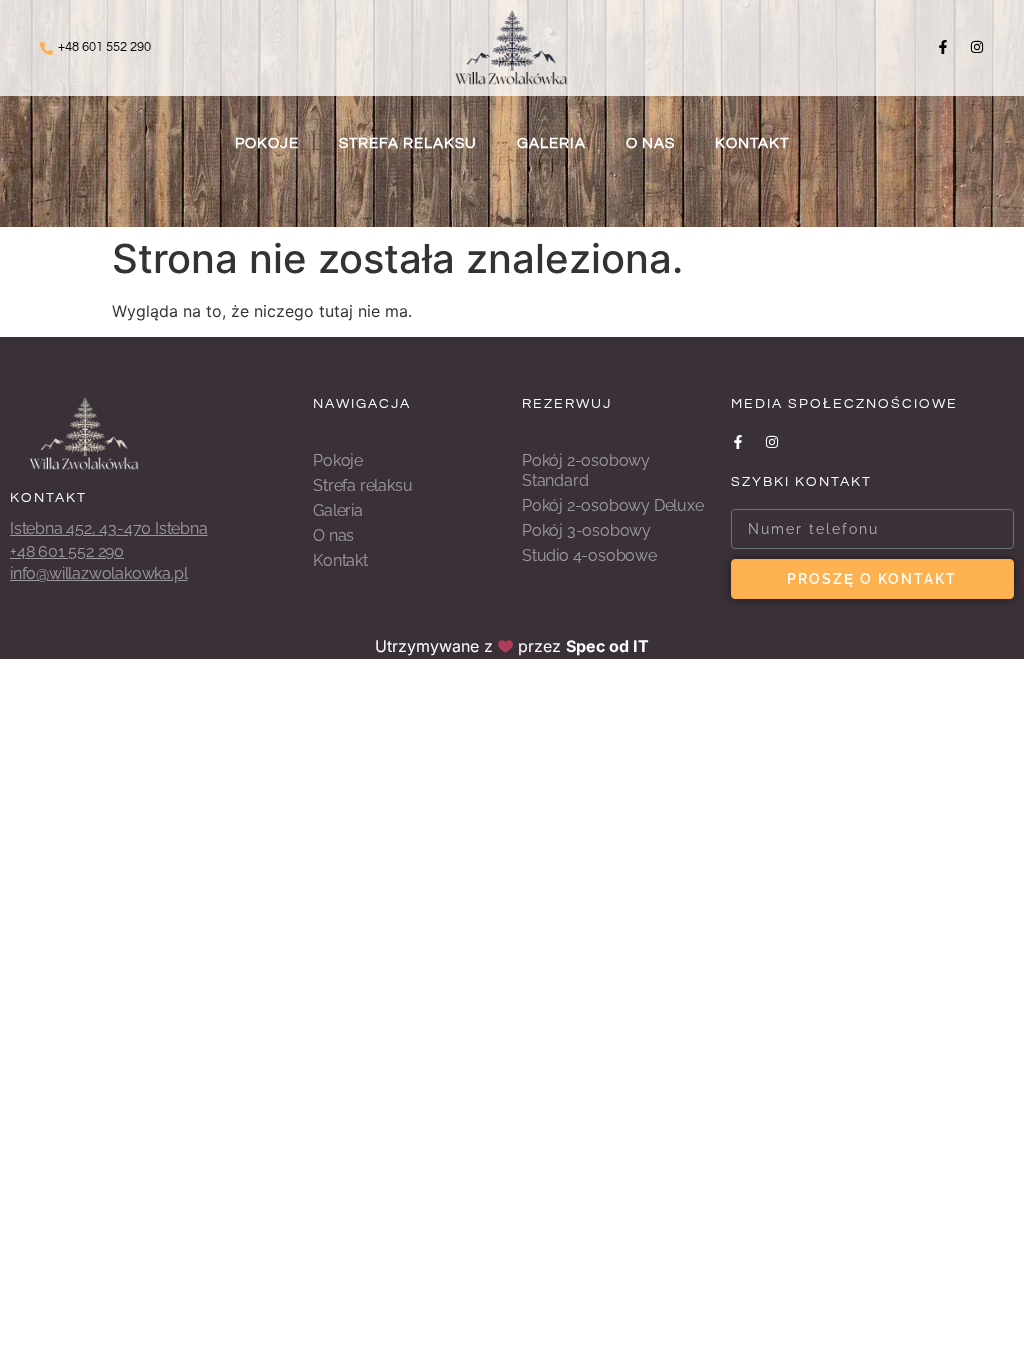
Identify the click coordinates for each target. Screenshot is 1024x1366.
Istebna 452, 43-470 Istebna (109, 528)
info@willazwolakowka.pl (98, 573)
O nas (650, 143)
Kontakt (752, 143)
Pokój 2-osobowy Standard (586, 470)
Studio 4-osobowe (589, 555)
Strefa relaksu (408, 143)
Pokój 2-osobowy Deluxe (613, 505)
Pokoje (267, 143)
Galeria (551, 143)
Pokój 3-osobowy (586, 530)
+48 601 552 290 (104, 47)
